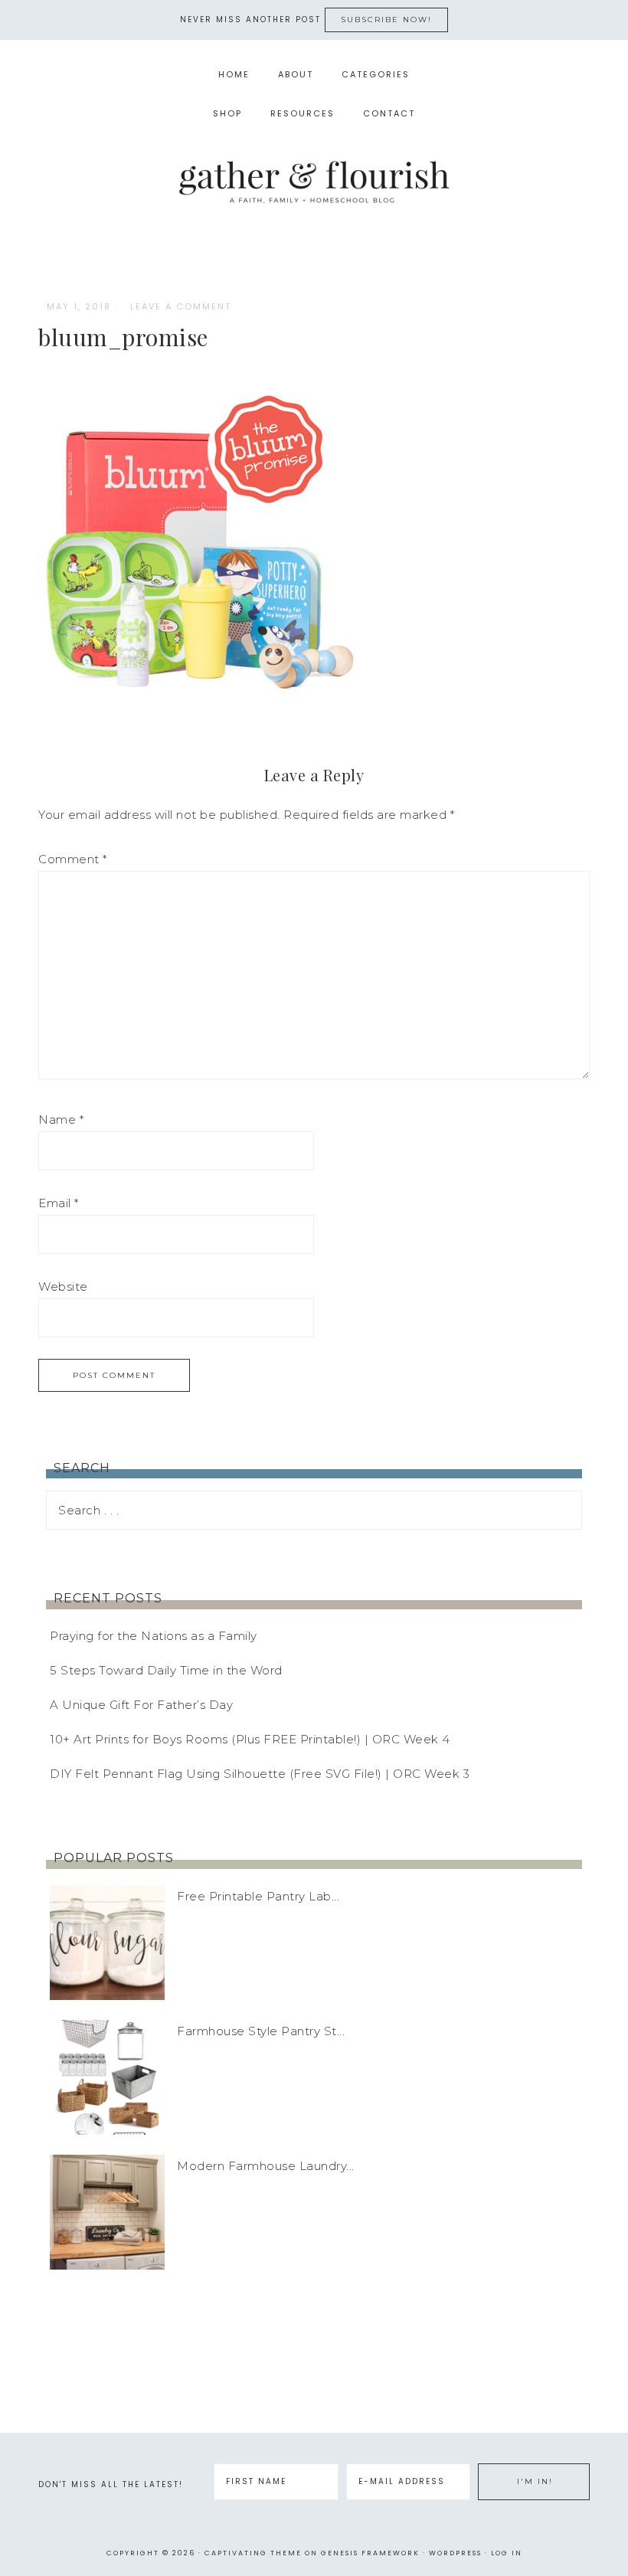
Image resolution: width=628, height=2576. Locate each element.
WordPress (455, 2553)
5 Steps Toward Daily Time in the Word (166, 1670)
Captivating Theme (253, 2553)
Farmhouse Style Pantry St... (261, 2031)
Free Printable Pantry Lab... (258, 1896)
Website (63, 1286)
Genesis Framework (370, 2553)
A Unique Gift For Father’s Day (141, 1705)
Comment (73, 859)
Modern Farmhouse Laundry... (266, 2166)
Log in (507, 2553)
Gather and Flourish (314, 181)
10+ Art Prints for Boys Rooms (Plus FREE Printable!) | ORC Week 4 (250, 1739)
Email (59, 1203)
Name (61, 1119)
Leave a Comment (181, 306)
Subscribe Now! (386, 20)
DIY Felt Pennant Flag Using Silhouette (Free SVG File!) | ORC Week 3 (260, 1774)
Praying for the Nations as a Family (154, 1636)
